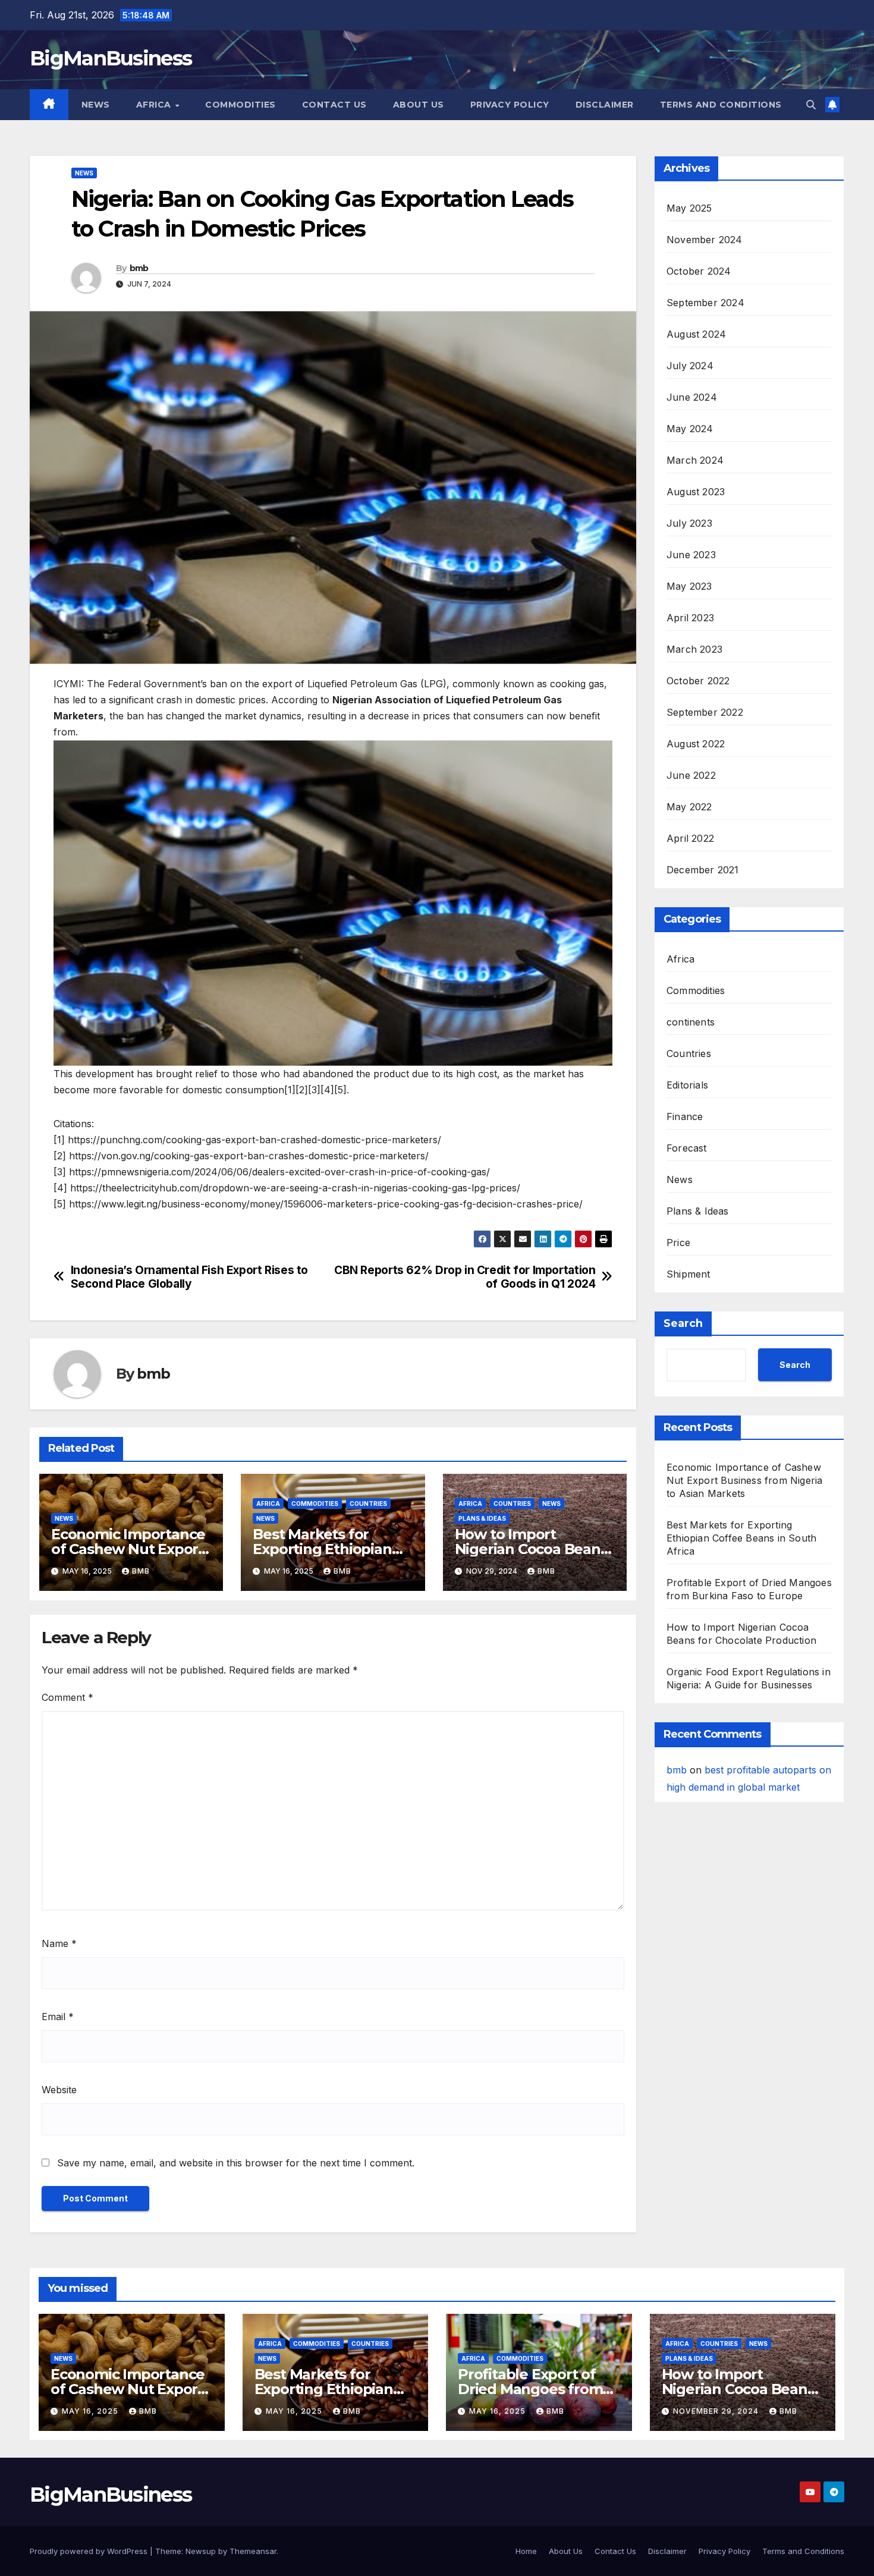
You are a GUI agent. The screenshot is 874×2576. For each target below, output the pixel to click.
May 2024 (690, 429)
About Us (419, 105)
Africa (155, 105)
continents (691, 1022)
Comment (67, 1697)
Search (683, 1323)
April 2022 (690, 838)
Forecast (687, 1148)
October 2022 (698, 681)
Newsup (201, 2551)
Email (58, 2017)
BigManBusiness (111, 58)
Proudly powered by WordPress (90, 2551)
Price (678, 1243)
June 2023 (691, 555)
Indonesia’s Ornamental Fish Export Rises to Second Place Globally (190, 1277)
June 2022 (691, 775)
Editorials (687, 1085)
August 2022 (696, 744)
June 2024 (692, 397)
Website (59, 2090)
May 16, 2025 (91, 2411)
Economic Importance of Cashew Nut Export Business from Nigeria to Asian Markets (744, 1480)
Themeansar (253, 2551)
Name (59, 1943)
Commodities (240, 105)
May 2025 (689, 208)
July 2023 (689, 523)
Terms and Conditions (721, 105)
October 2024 (699, 271)
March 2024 (695, 460)
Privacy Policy (510, 105)
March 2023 (694, 649)
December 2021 (703, 870)
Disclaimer (605, 105)
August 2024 (696, 334)
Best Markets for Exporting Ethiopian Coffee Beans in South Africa (741, 1538)
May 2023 (689, 586)
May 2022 (689, 807)
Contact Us (334, 105)
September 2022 (705, 712)
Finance (685, 1116)
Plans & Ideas (482, 1518)
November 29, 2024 (717, 2411)
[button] (811, 105)
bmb (139, 268)
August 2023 (696, 492)
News (96, 105)
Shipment (688, 1274)
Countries (368, 1504)
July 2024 (690, 366)
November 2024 (705, 240)
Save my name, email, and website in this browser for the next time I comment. (236, 2163)
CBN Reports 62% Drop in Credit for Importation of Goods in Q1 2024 (465, 1277)
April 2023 (690, 618)
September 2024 (705, 303)
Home (526, 2551)
